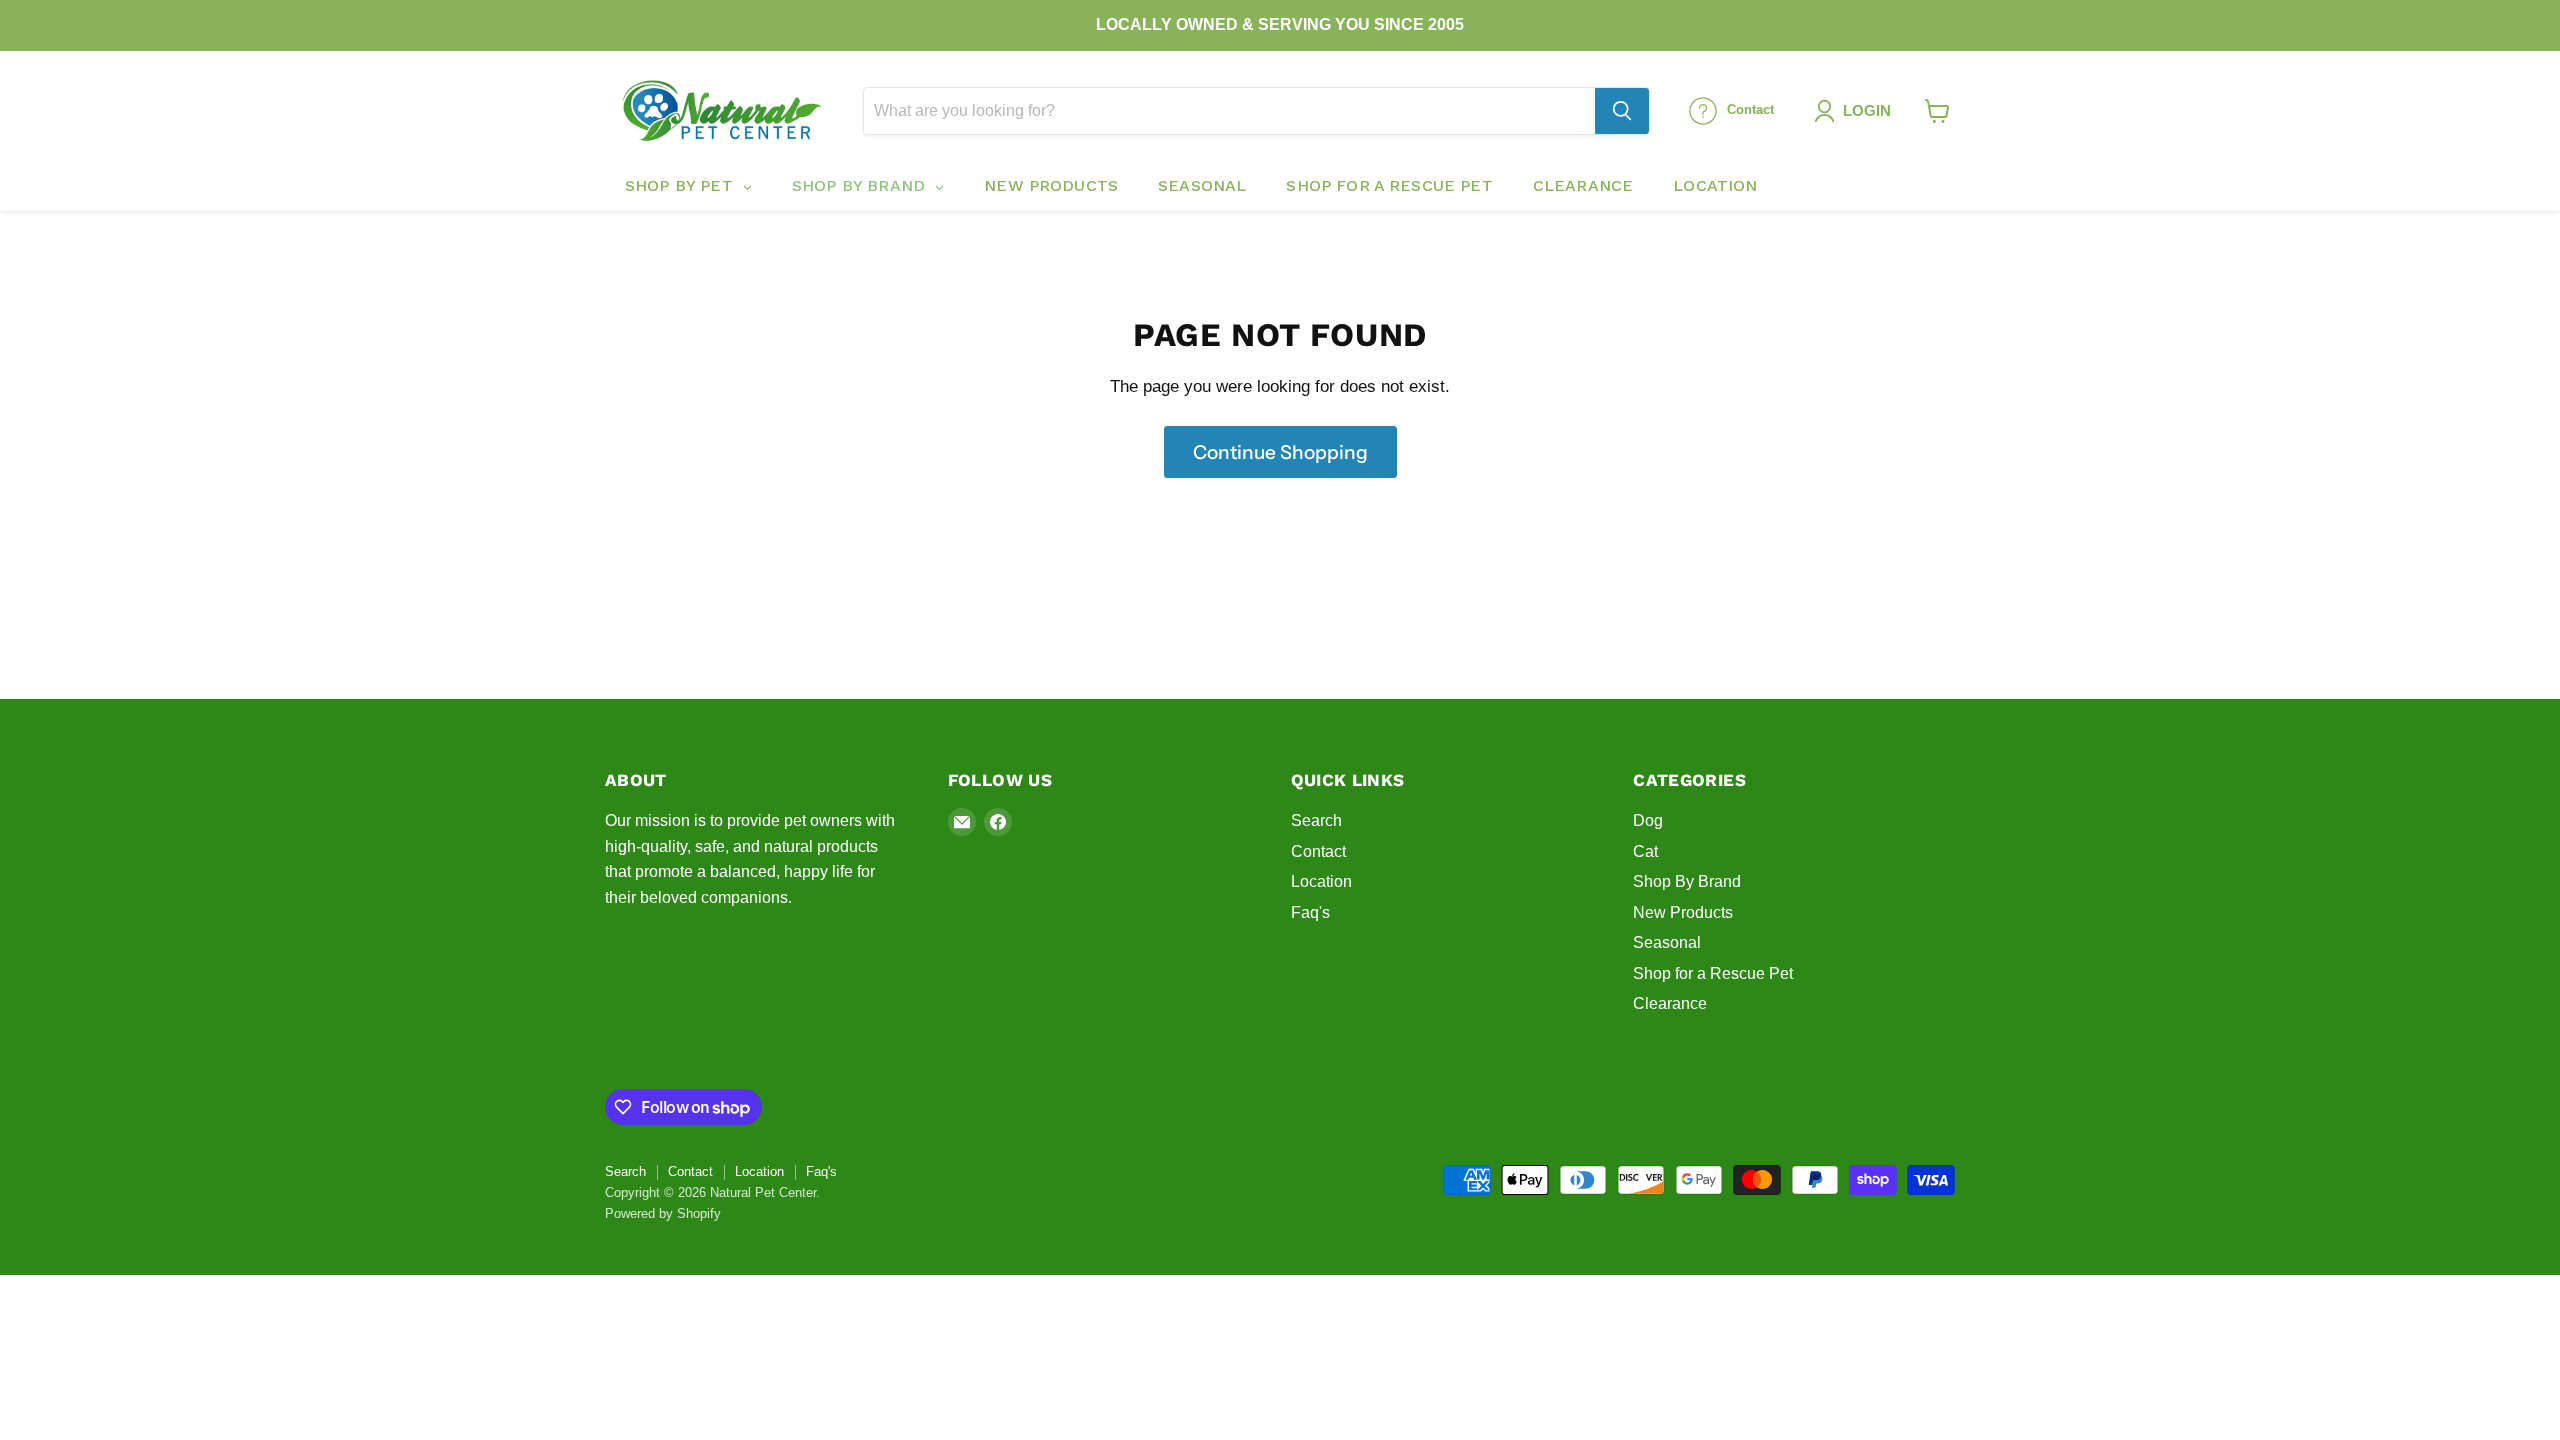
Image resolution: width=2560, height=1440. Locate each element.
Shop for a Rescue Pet (1713, 973)
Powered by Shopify (663, 1213)
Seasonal (1667, 942)
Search (1316, 820)
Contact (1318, 851)
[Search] (1622, 111)
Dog (1648, 820)
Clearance (1670, 1003)
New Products (1683, 912)
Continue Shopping (1280, 452)
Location (1321, 881)
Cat (1645, 851)
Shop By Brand (1687, 881)
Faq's (1310, 912)
